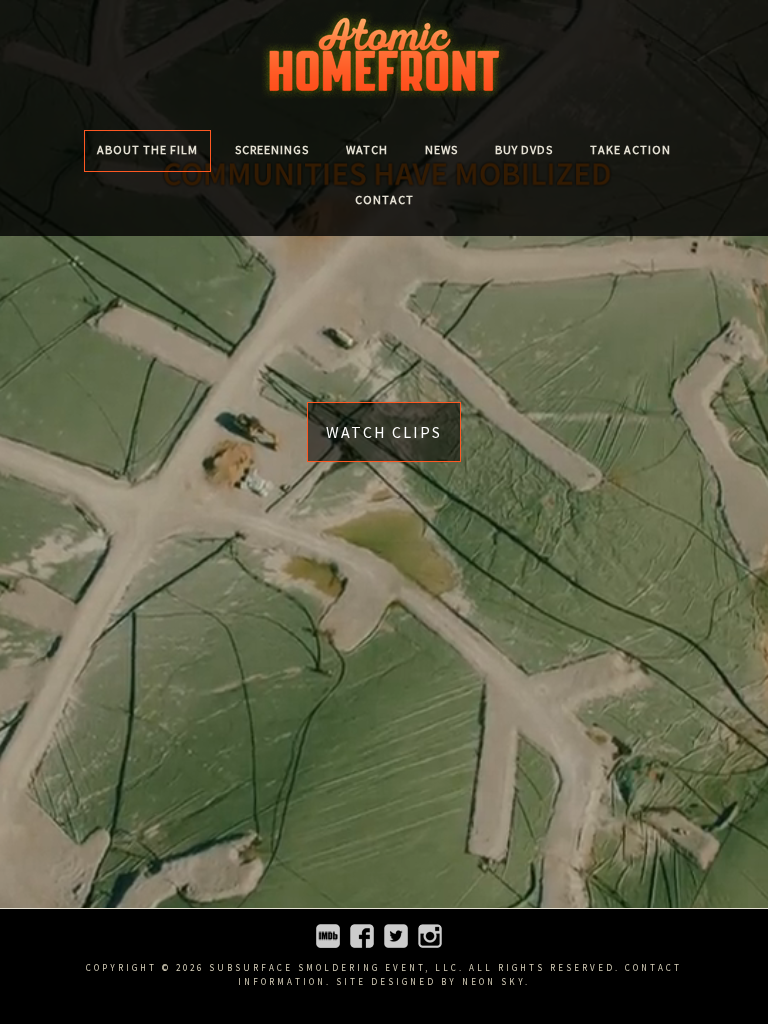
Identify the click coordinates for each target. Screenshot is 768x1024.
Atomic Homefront (384, 55)
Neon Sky (493, 981)
